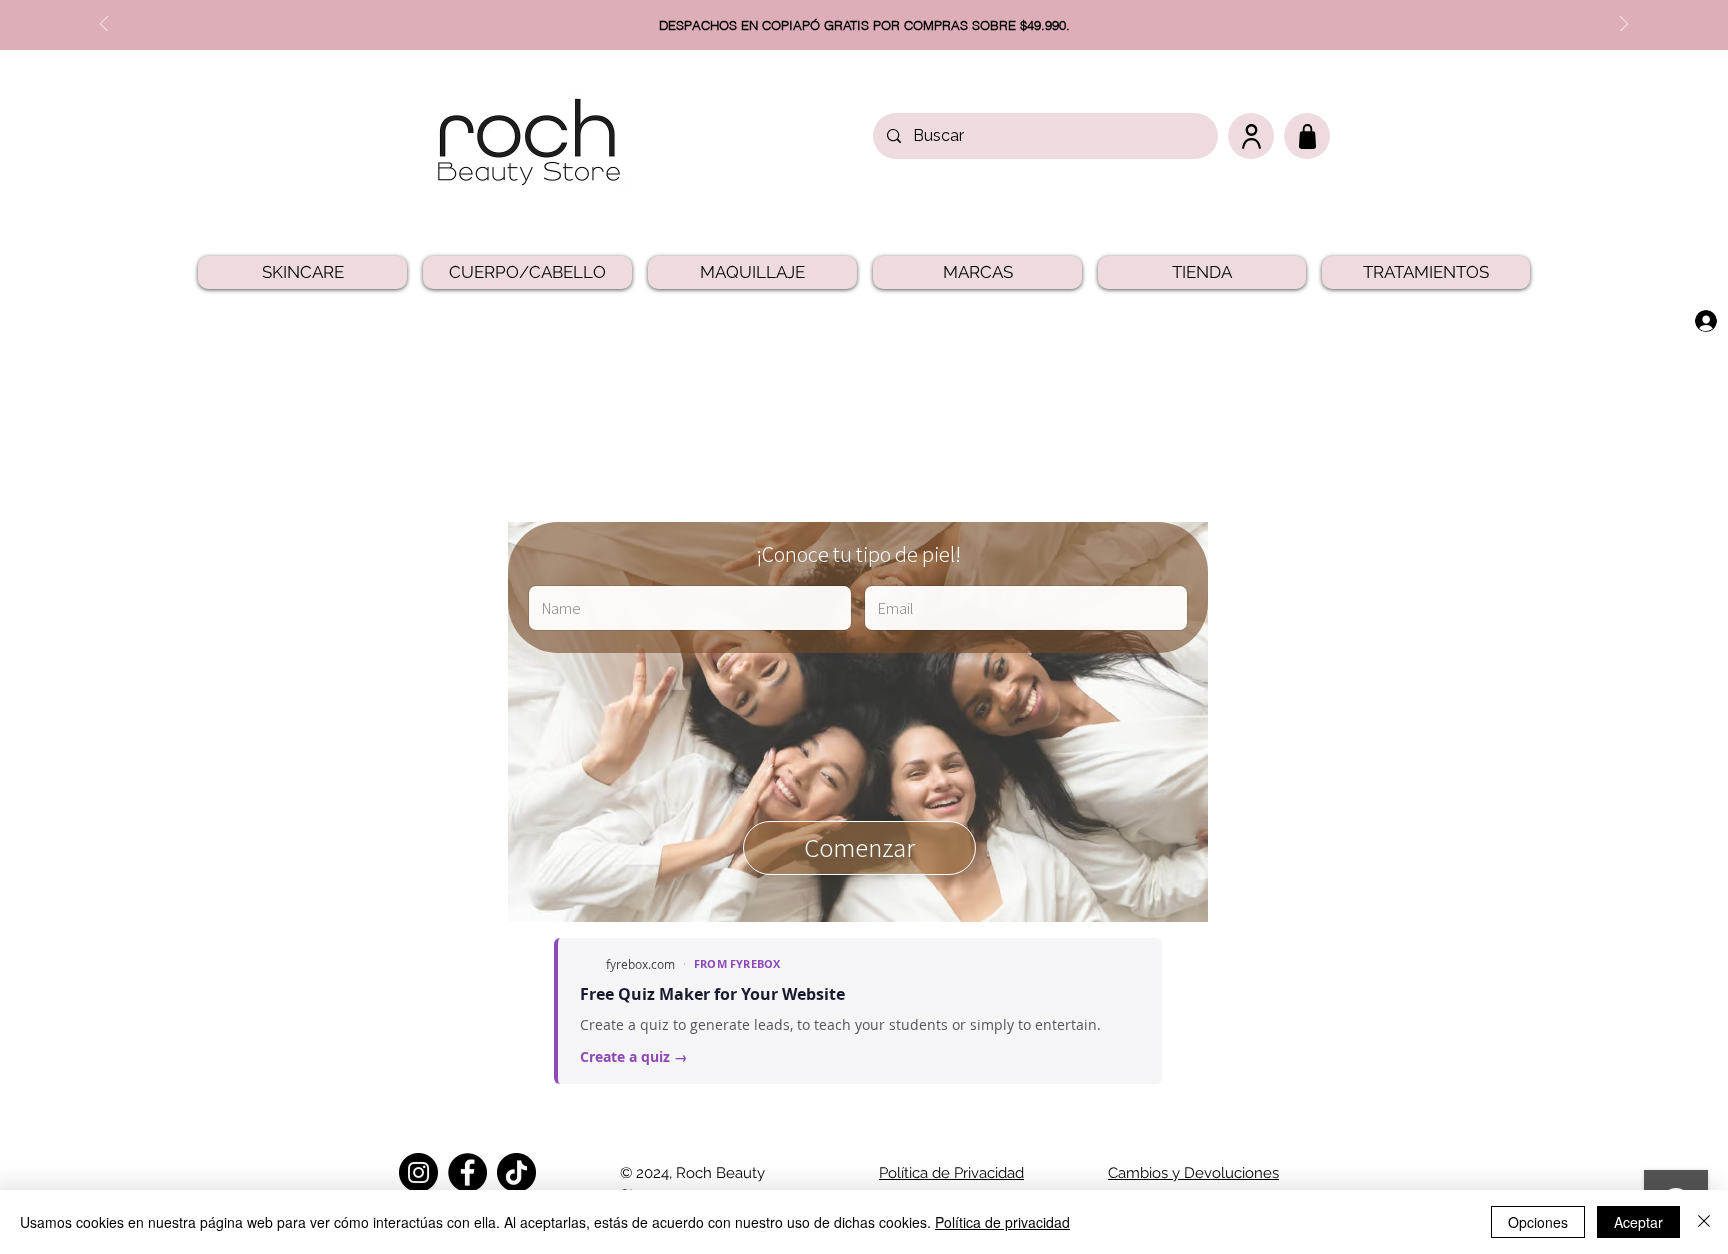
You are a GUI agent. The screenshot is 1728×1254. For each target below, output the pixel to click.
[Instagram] (418, 1172)
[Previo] (104, 25)
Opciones (1538, 1222)
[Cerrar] (1704, 1222)
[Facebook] (467, 1172)
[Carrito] (1307, 136)
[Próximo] (1624, 25)
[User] (1251, 136)
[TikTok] (516, 1172)
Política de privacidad (1002, 1222)
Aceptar (1638, 1222)
